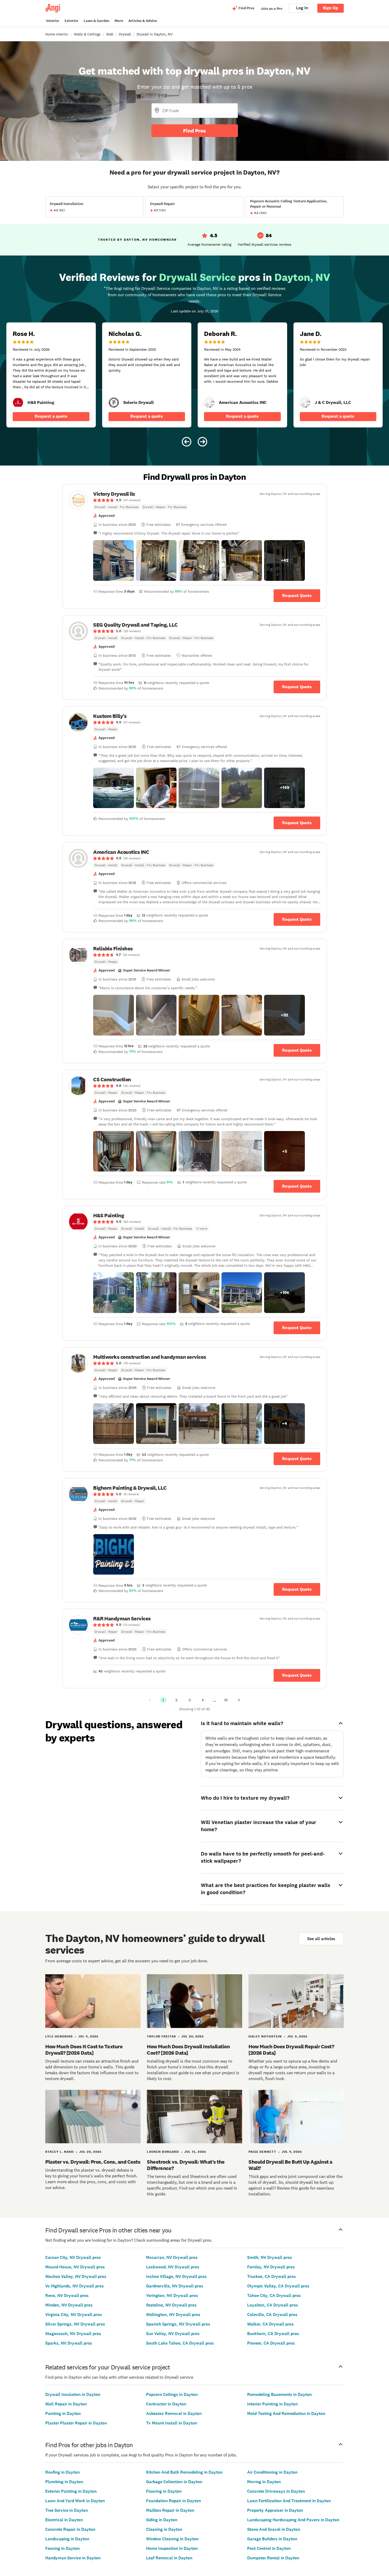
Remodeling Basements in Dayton (279, 2394)
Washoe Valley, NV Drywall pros (76, 2276)
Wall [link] (110, 34)
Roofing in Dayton (62, 2472)
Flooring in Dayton (164, 2491)
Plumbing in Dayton (64, 2482)
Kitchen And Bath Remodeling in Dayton (184, 2472)
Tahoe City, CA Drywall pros (274, 2295)
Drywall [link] (125, 34)
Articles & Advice (143, 21)
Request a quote (51, 416)
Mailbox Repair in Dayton (170, 2510)
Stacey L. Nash (60, 2152)
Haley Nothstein (265, 2036)
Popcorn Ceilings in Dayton (172, 2394)
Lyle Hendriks (59, 2036)
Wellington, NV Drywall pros (173, 2315)
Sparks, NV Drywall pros (69, 2343)
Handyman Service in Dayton (73, 2558)
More (119, 21)
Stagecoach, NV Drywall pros (73, 2334)
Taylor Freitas (161, 2036)
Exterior (71, 21)
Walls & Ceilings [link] (87, 34)
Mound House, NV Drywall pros (75, 2267)
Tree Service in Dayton (67, 2510)
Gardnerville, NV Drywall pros (175, 2286)
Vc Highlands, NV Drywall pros (74, 2286)
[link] (18, 403)
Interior (53, 21)
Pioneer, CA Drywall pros (271, 2343)
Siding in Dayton (162, 2520)
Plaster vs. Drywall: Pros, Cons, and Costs (93, 2162)
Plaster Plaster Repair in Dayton (76, 2423)
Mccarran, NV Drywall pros (172, 2257)
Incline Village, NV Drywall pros (176, 2276)
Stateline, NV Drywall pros (171, 2305)
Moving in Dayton (264, 2482)
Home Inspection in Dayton (172, 2548)
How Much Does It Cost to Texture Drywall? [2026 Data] (84, 2050)
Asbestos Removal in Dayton (174, 2413)
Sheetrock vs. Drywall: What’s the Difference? (186, 2165)
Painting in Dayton (63, 2413)
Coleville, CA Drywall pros (272, 2315)
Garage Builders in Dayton (272, 2539)
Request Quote (297, 596)
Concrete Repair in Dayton (70, 2529)
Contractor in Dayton (166, 2404)
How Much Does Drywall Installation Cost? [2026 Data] (188, 2050)
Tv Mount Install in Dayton (172, 2423)
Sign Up (331, 8)
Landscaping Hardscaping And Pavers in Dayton (293, 2520)
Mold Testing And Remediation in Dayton (286, 2413)
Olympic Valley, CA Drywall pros (278, 2286)
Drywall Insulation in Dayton (73, 2394)
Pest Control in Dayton (269, 2548)
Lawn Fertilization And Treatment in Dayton (289, 2501)
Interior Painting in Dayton (272, 2404)
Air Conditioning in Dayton (272, 2472)
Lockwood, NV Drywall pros (173, 2267)
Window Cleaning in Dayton (172, 2539)
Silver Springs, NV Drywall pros (75, 2324)
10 (226, 1700)
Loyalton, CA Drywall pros (273, 2305)
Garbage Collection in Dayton (174, 2482)
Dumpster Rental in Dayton (273, 2558)
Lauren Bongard (163, 2152)
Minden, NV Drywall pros (69, 2305)
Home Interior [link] (57, 34)
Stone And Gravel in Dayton (274, 2529)
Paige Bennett (262, 2152)
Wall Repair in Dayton (66, 2404)
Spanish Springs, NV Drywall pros (178, 2324)
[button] (114, 560)
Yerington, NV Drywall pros (172, 2295)
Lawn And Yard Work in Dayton (75, 2501)
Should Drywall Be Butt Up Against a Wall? (290, 2165)
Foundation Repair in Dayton (173, 2501)
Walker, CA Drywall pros (270, 2324)
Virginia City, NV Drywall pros (74, 2315)
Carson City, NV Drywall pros (73, 2257)
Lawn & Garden (96, 21)
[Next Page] (239, 1700)
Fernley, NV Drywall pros (271, 2267)
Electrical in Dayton (64, 2520)
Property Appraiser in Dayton (275, 2510)
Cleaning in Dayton (164, 2529)
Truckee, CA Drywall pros (272, 2276)
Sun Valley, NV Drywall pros (173, 2334)
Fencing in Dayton (62, 2548)
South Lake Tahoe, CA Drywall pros (180, 2343)
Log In (302, 8)
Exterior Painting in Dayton (71, 2491)
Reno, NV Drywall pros (67, 2295)
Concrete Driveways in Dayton (276, 2491)
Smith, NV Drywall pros (270, 2257)
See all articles (321, 1939)
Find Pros (195, 131)
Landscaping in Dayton (67, 2539)
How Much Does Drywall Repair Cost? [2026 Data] (291, 2050)
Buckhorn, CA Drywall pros (273, 2334)
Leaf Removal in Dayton (169, 2558)
